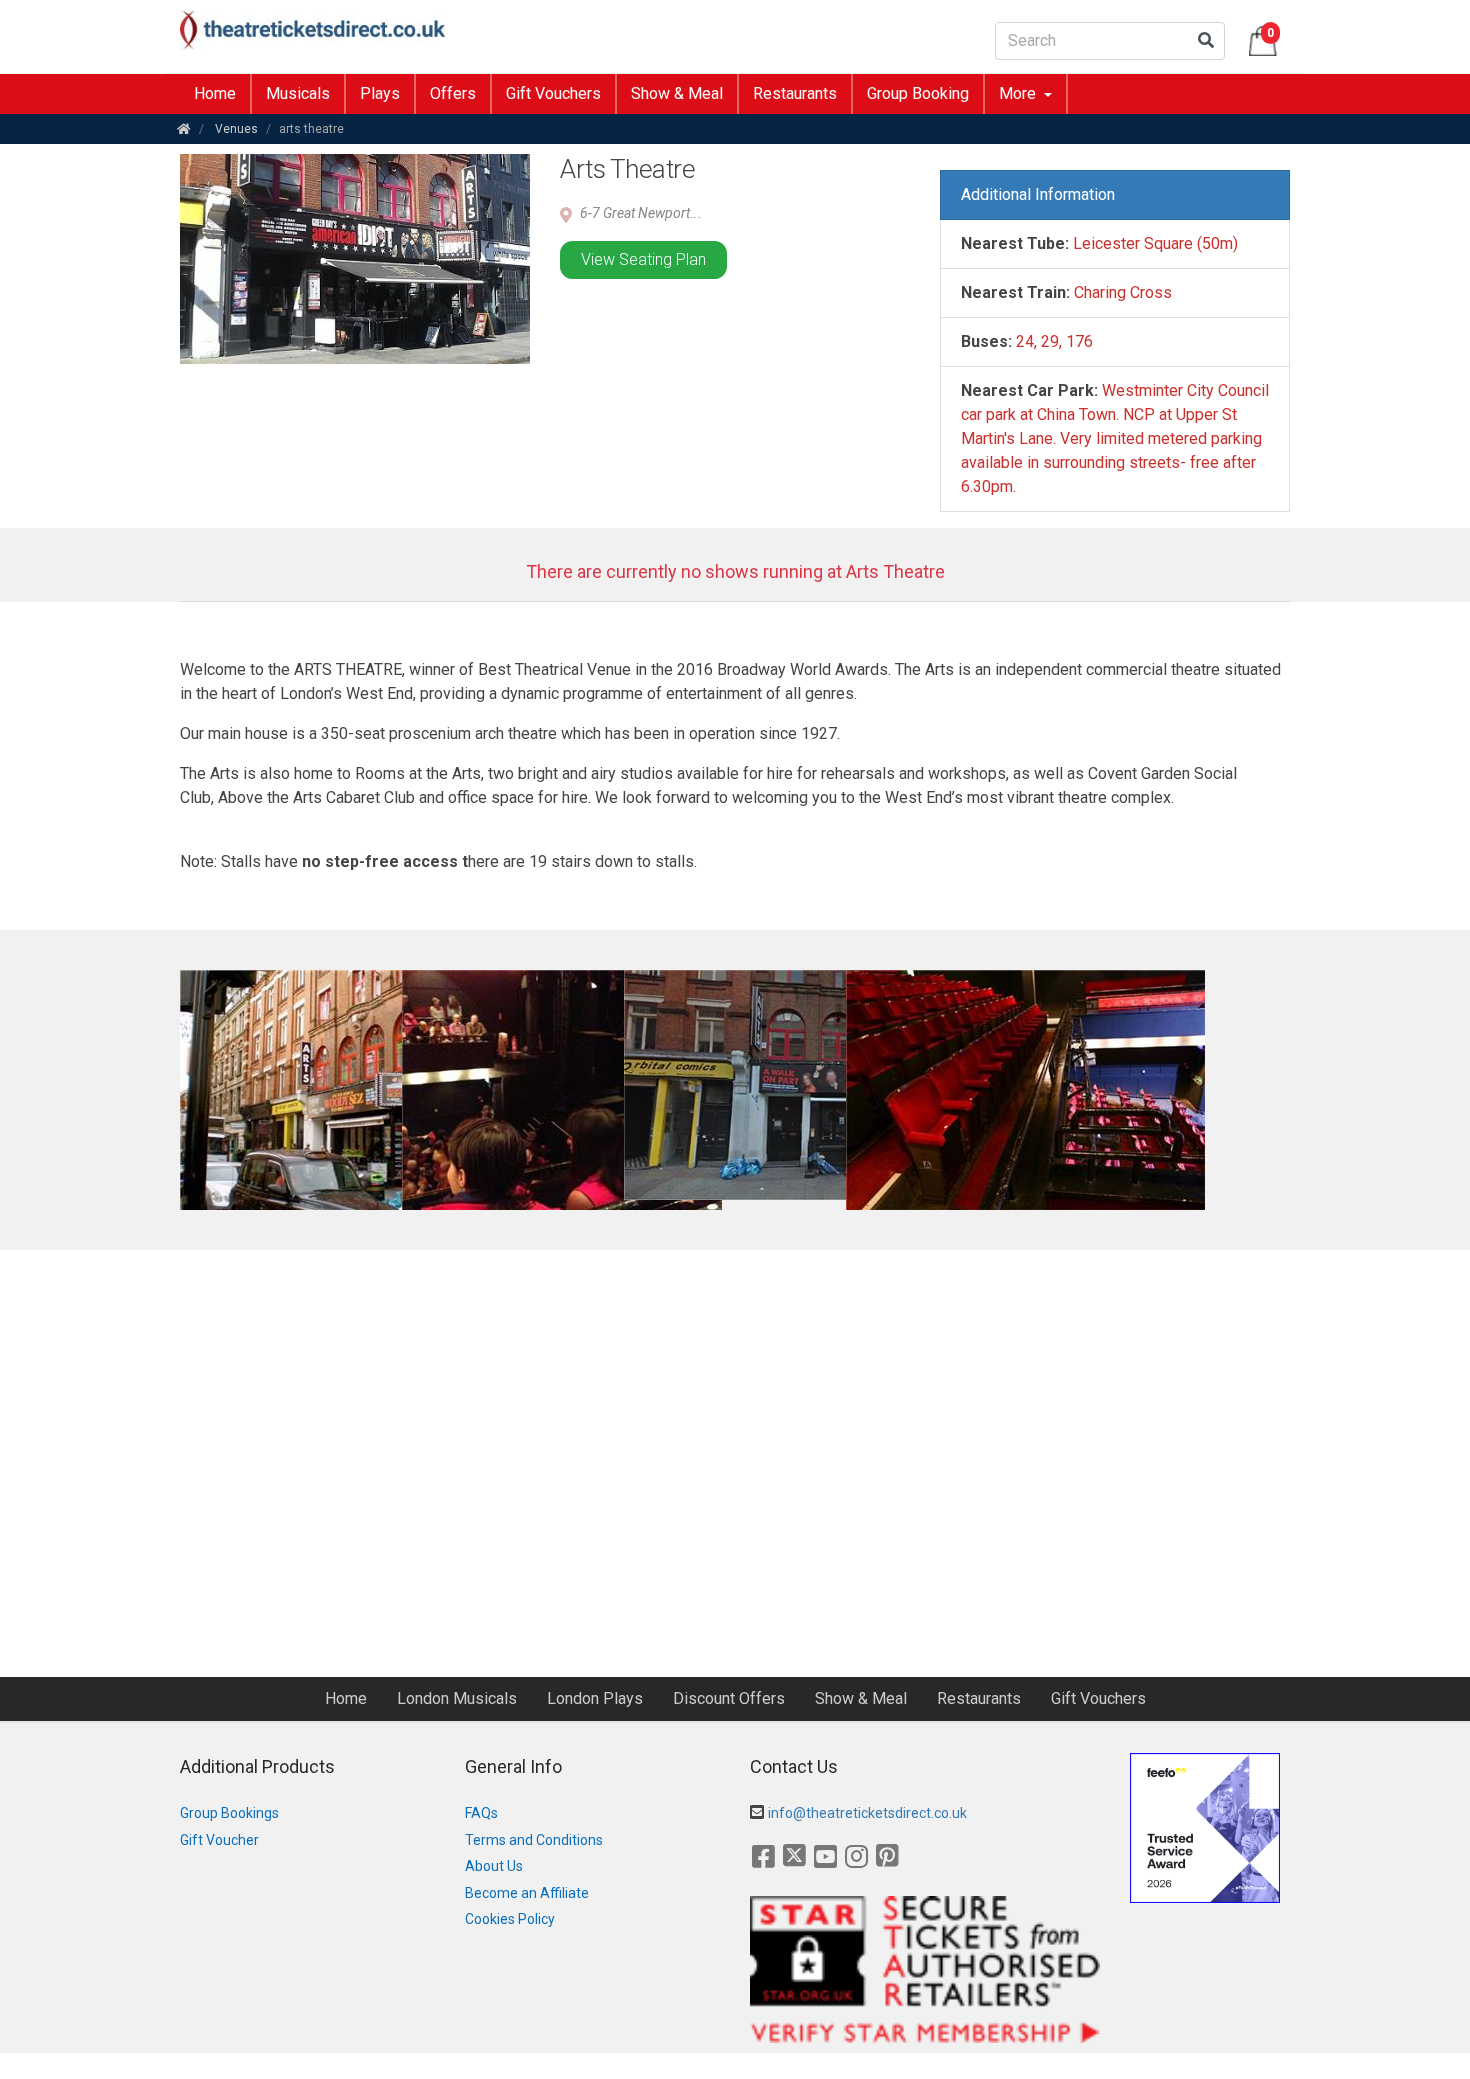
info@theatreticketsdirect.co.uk (867, 1813)
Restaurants (795, 93)
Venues (236, 129)
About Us (494, 1866)
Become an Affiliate (527, 1893)
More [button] (1019, 93)
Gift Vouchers (553, 93)
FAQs (481, 1813)
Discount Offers (729, 1698)
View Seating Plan (643, 259)
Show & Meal (677, 93)
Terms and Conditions (534, 1840)
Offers (453, 93)
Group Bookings (229, 1813)
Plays (380, 93)
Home (215, 93)
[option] (281, 1090)
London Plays (595, 1698)
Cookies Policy (510, 1919)
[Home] (184, 129)
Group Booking (918, 93)
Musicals (298, 93)
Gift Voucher (219, 1840)
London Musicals (457, 1698)
